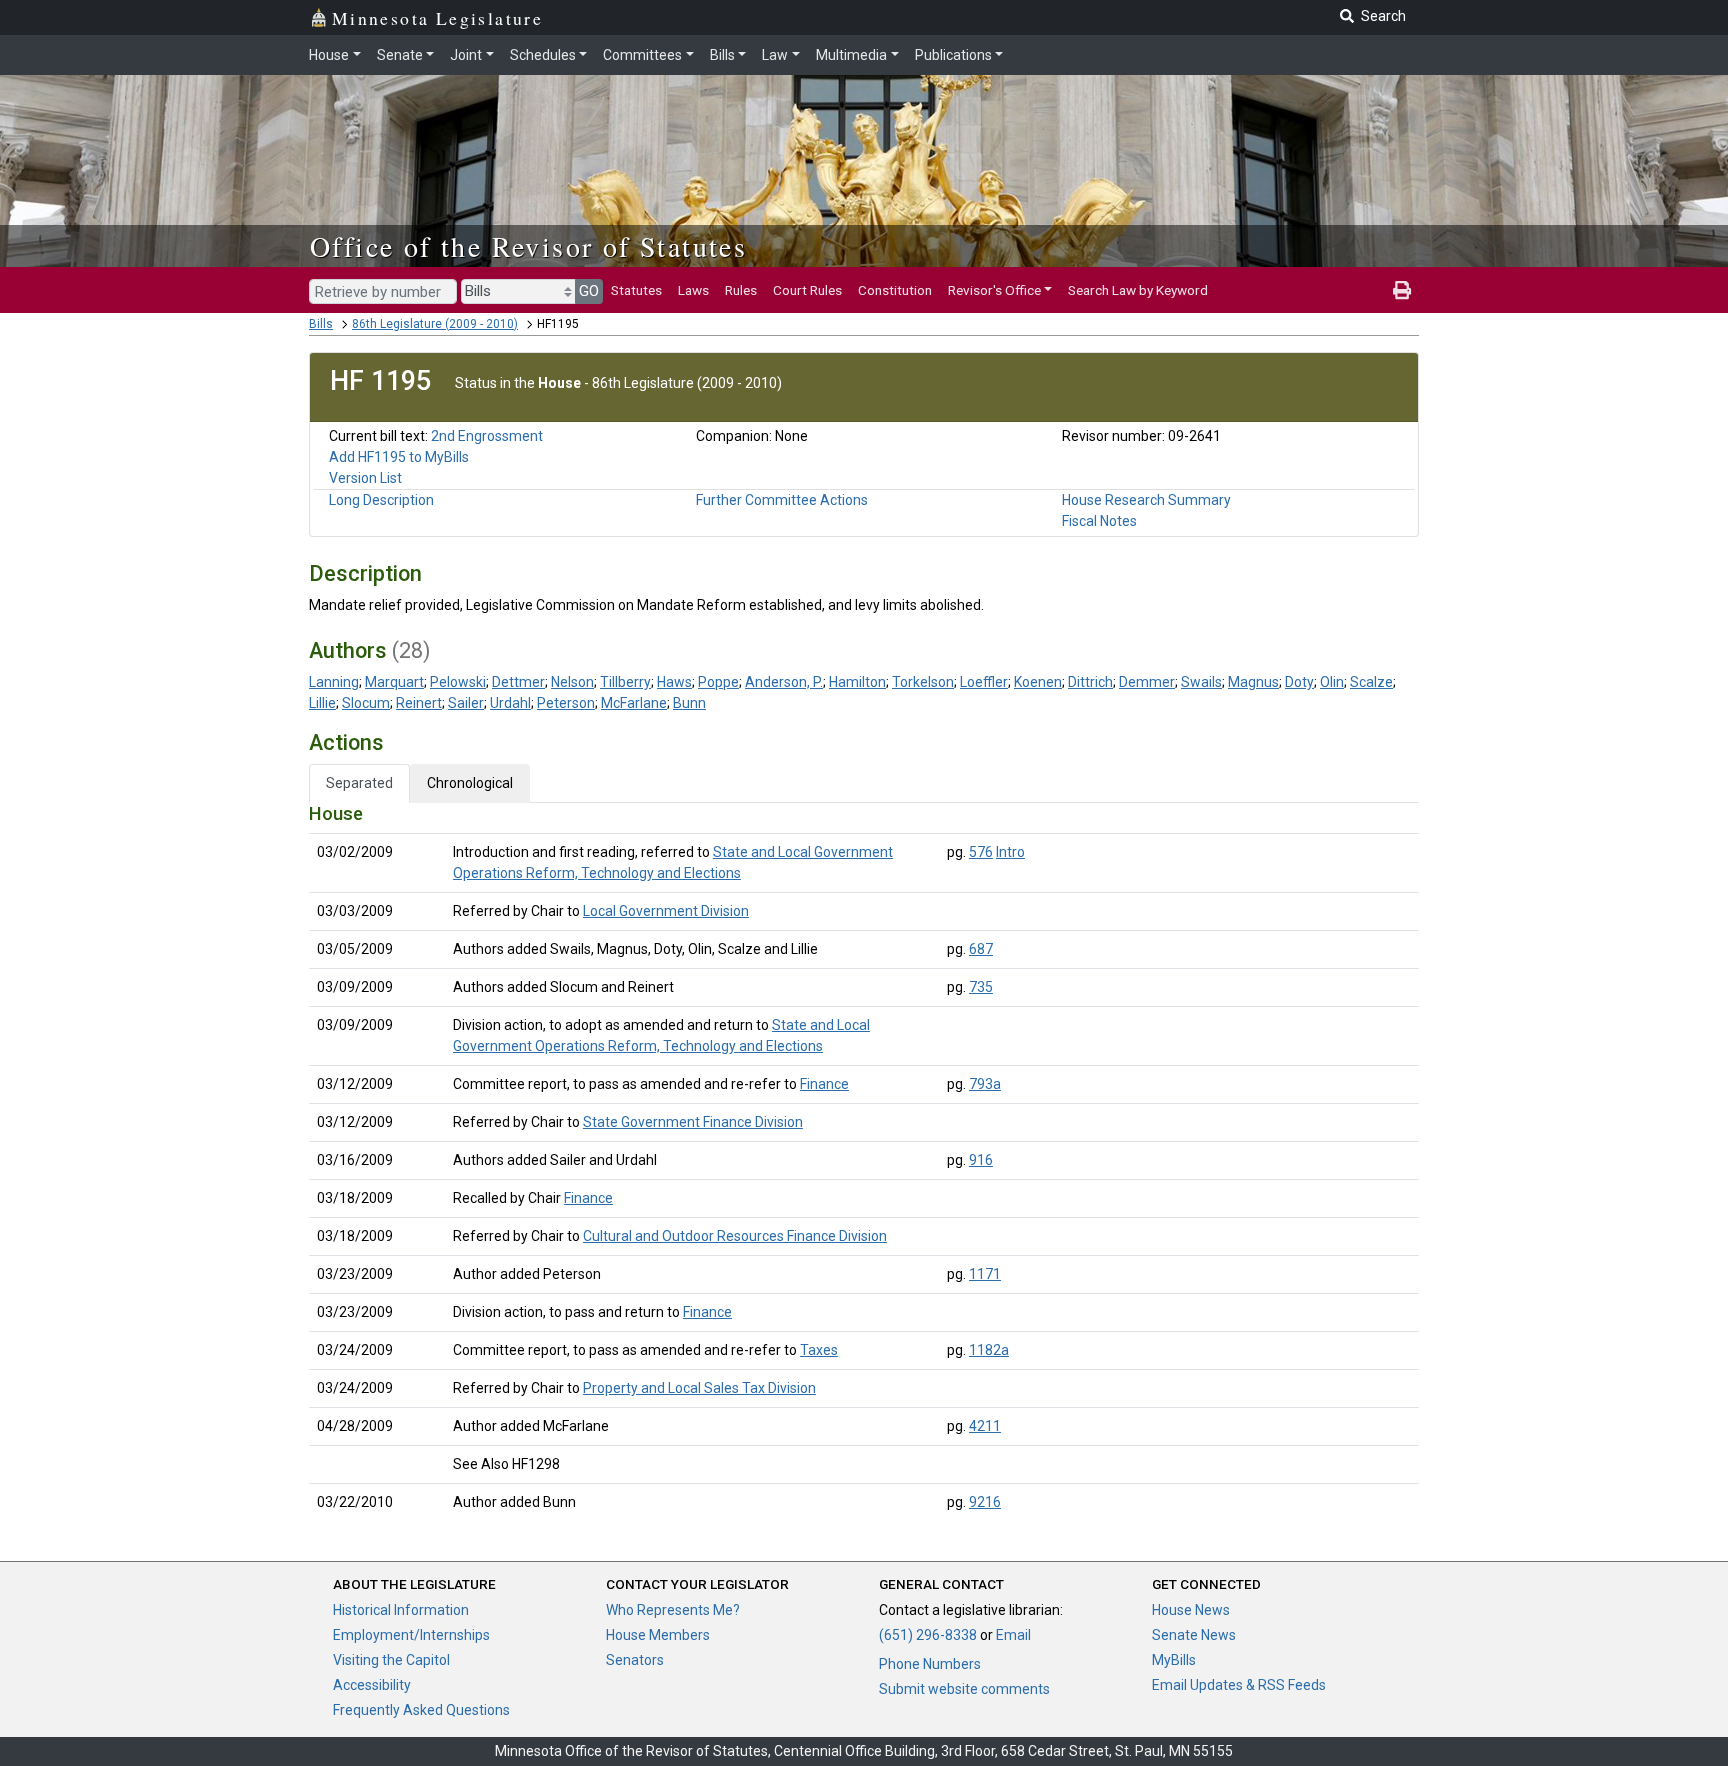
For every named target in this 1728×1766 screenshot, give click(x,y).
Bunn (689, 703)
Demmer (1147, 682)
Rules (741, 290)
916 (981, 1160)
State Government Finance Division (693, 1122)
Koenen (1038, 682)
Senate (400, 55)
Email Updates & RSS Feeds (1239, 1685)
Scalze (1371, 682)
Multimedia (851, 55)
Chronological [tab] (470, 783)
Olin (1332, 682)
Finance (824, 1084)
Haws (674, 682)
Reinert (419, 703)
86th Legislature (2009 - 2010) (435, 324)
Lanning (334, 682)
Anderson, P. (784, 682)
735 (981, 987)
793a (985, 1084)
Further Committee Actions (782, 500)
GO (589, 291)
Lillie (322, 703)
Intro (1010, 852)
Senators (635, 1660)
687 (981, 949)
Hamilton (857, 682)
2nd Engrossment (487, 436)
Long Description (381, 500)
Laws (693, 290)
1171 (985, 1274)
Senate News (1194, 1635)
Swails (1201, 682)
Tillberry (625, 682)
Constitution (895, 290)
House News (1191, 1610)
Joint (466, 55)
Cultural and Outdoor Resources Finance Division (735, 1236)
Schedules (543, 55)
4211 (985, 1426)
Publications (953, 55)
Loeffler (984, 682)
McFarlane (634, 703)
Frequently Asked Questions (421, 1710)
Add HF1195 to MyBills (399, 457)
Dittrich (1090, 682)
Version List (365, 478)
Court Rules (807, 290)
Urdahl (510, 703)
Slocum (366, 703)
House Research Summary (1146, 500)
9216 (985, 1502)
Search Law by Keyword (1138, 290)
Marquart (394, 682)
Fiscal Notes (1099, 521)
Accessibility (372, 1685)
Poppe (718, 682)
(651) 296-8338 (928, 1635)
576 (981, 852)
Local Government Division (666, 911)
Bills (722, 55)
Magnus (1253, 682)
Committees (642, 55)
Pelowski (458, 682)
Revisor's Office (994, 290)
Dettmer (518, 682)
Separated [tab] (359, 783)
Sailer (466, 703)
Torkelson (923, 682)
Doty (1299, 682)
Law (775, 55)
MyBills (1174, 1660)
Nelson (572, 682)
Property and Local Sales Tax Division (699, 1388)
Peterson (566, 703)
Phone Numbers (930, 1664)
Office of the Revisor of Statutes (528, 246)
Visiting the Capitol (391, 1660)
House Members (658, 1635)
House (329, 55)
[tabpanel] (864, 1162)
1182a (989, 1350)
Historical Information (401, 1610)
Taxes (819, 1350)
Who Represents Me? (673, 1610)
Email (1013, 1635)
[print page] (1402, 290)
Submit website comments (964, 1689)
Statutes (636, 290)
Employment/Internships (411, 1635)
